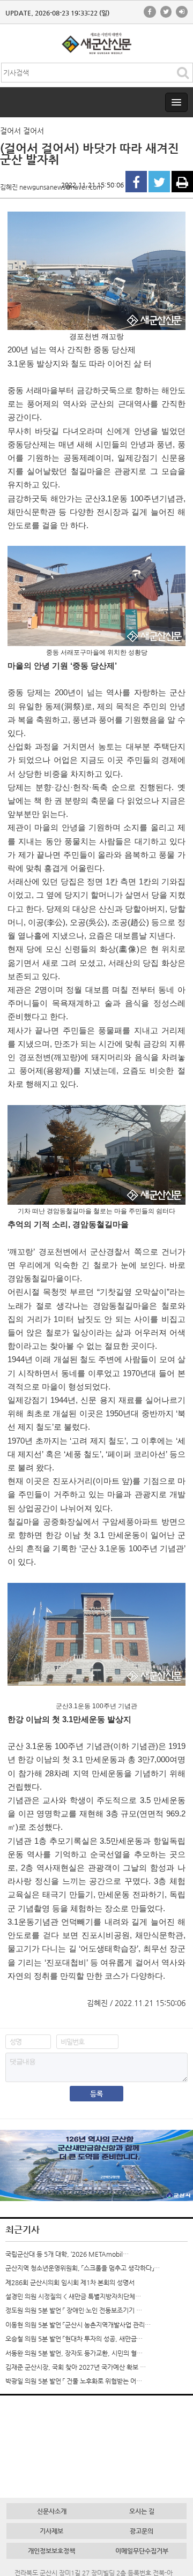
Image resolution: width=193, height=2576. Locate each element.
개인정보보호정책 (51, 2551)
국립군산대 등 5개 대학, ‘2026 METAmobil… (67, 2254)
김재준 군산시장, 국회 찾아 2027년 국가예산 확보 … (76, 2367)
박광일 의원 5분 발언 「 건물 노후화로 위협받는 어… (74, 2381)
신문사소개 (52, 2511)
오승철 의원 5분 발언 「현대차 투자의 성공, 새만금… (74, 2339)
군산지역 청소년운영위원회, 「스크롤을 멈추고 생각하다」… (83, 2268)
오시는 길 (142, 2511)
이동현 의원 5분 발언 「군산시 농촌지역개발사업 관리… (78, 2325)
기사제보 (51, 2531)
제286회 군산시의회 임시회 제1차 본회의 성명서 (70, 2282)
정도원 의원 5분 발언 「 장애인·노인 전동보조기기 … (74, 2310)
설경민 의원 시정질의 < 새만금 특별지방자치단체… (73, 2296)
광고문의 (142, 2531)
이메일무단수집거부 (142, 2551)
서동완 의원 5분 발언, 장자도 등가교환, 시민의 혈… (74, 2353)
